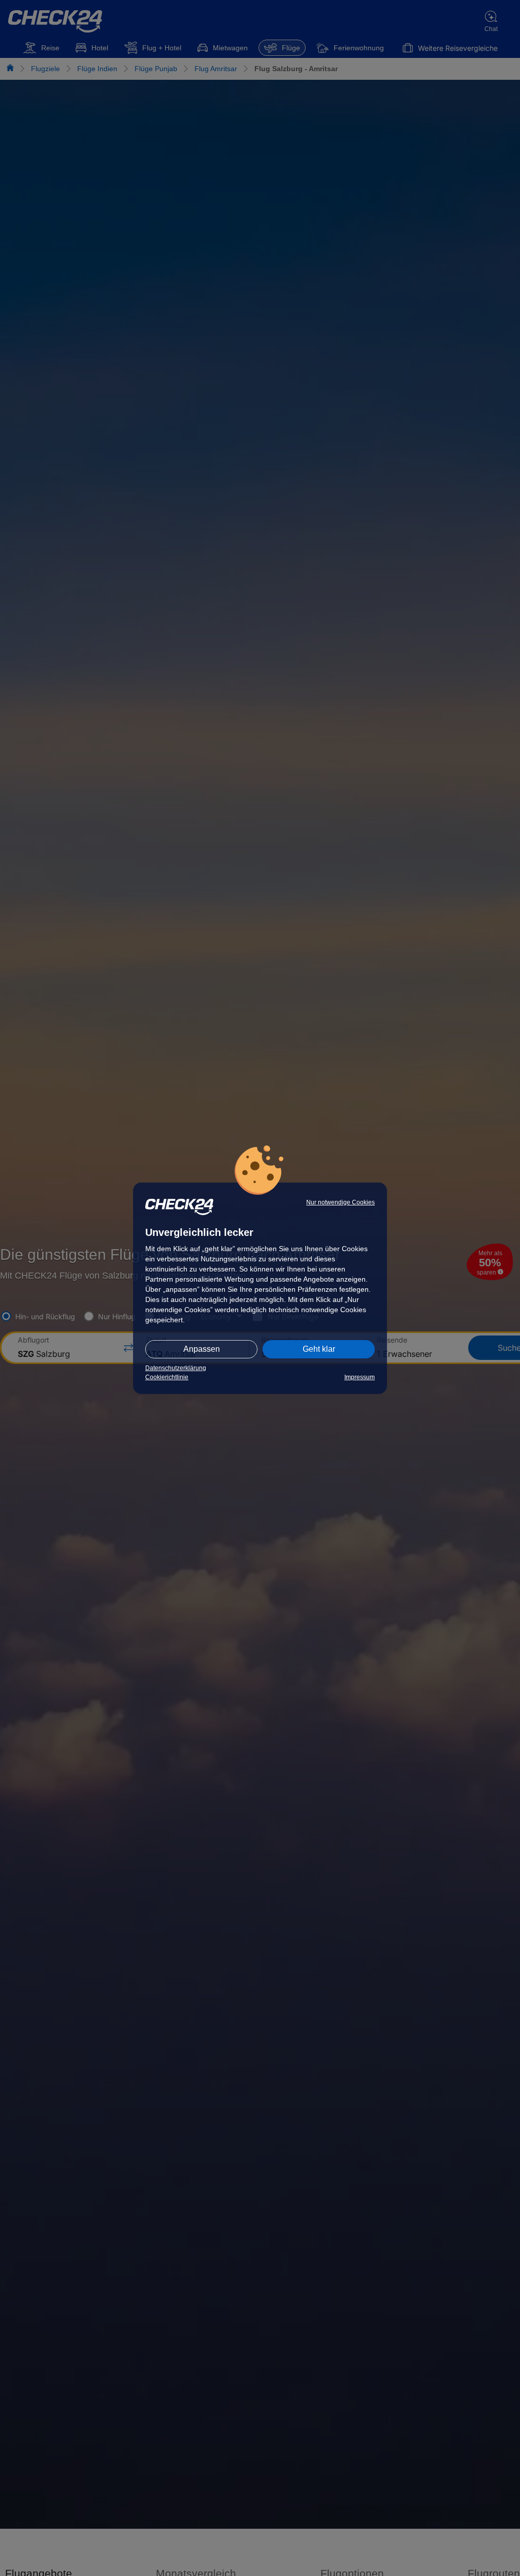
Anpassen (202, 1349)
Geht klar (319, 1349)
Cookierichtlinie (167, 1377)
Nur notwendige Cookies (340, 1202)
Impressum (360, 1377)
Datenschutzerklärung (176, 1368)
